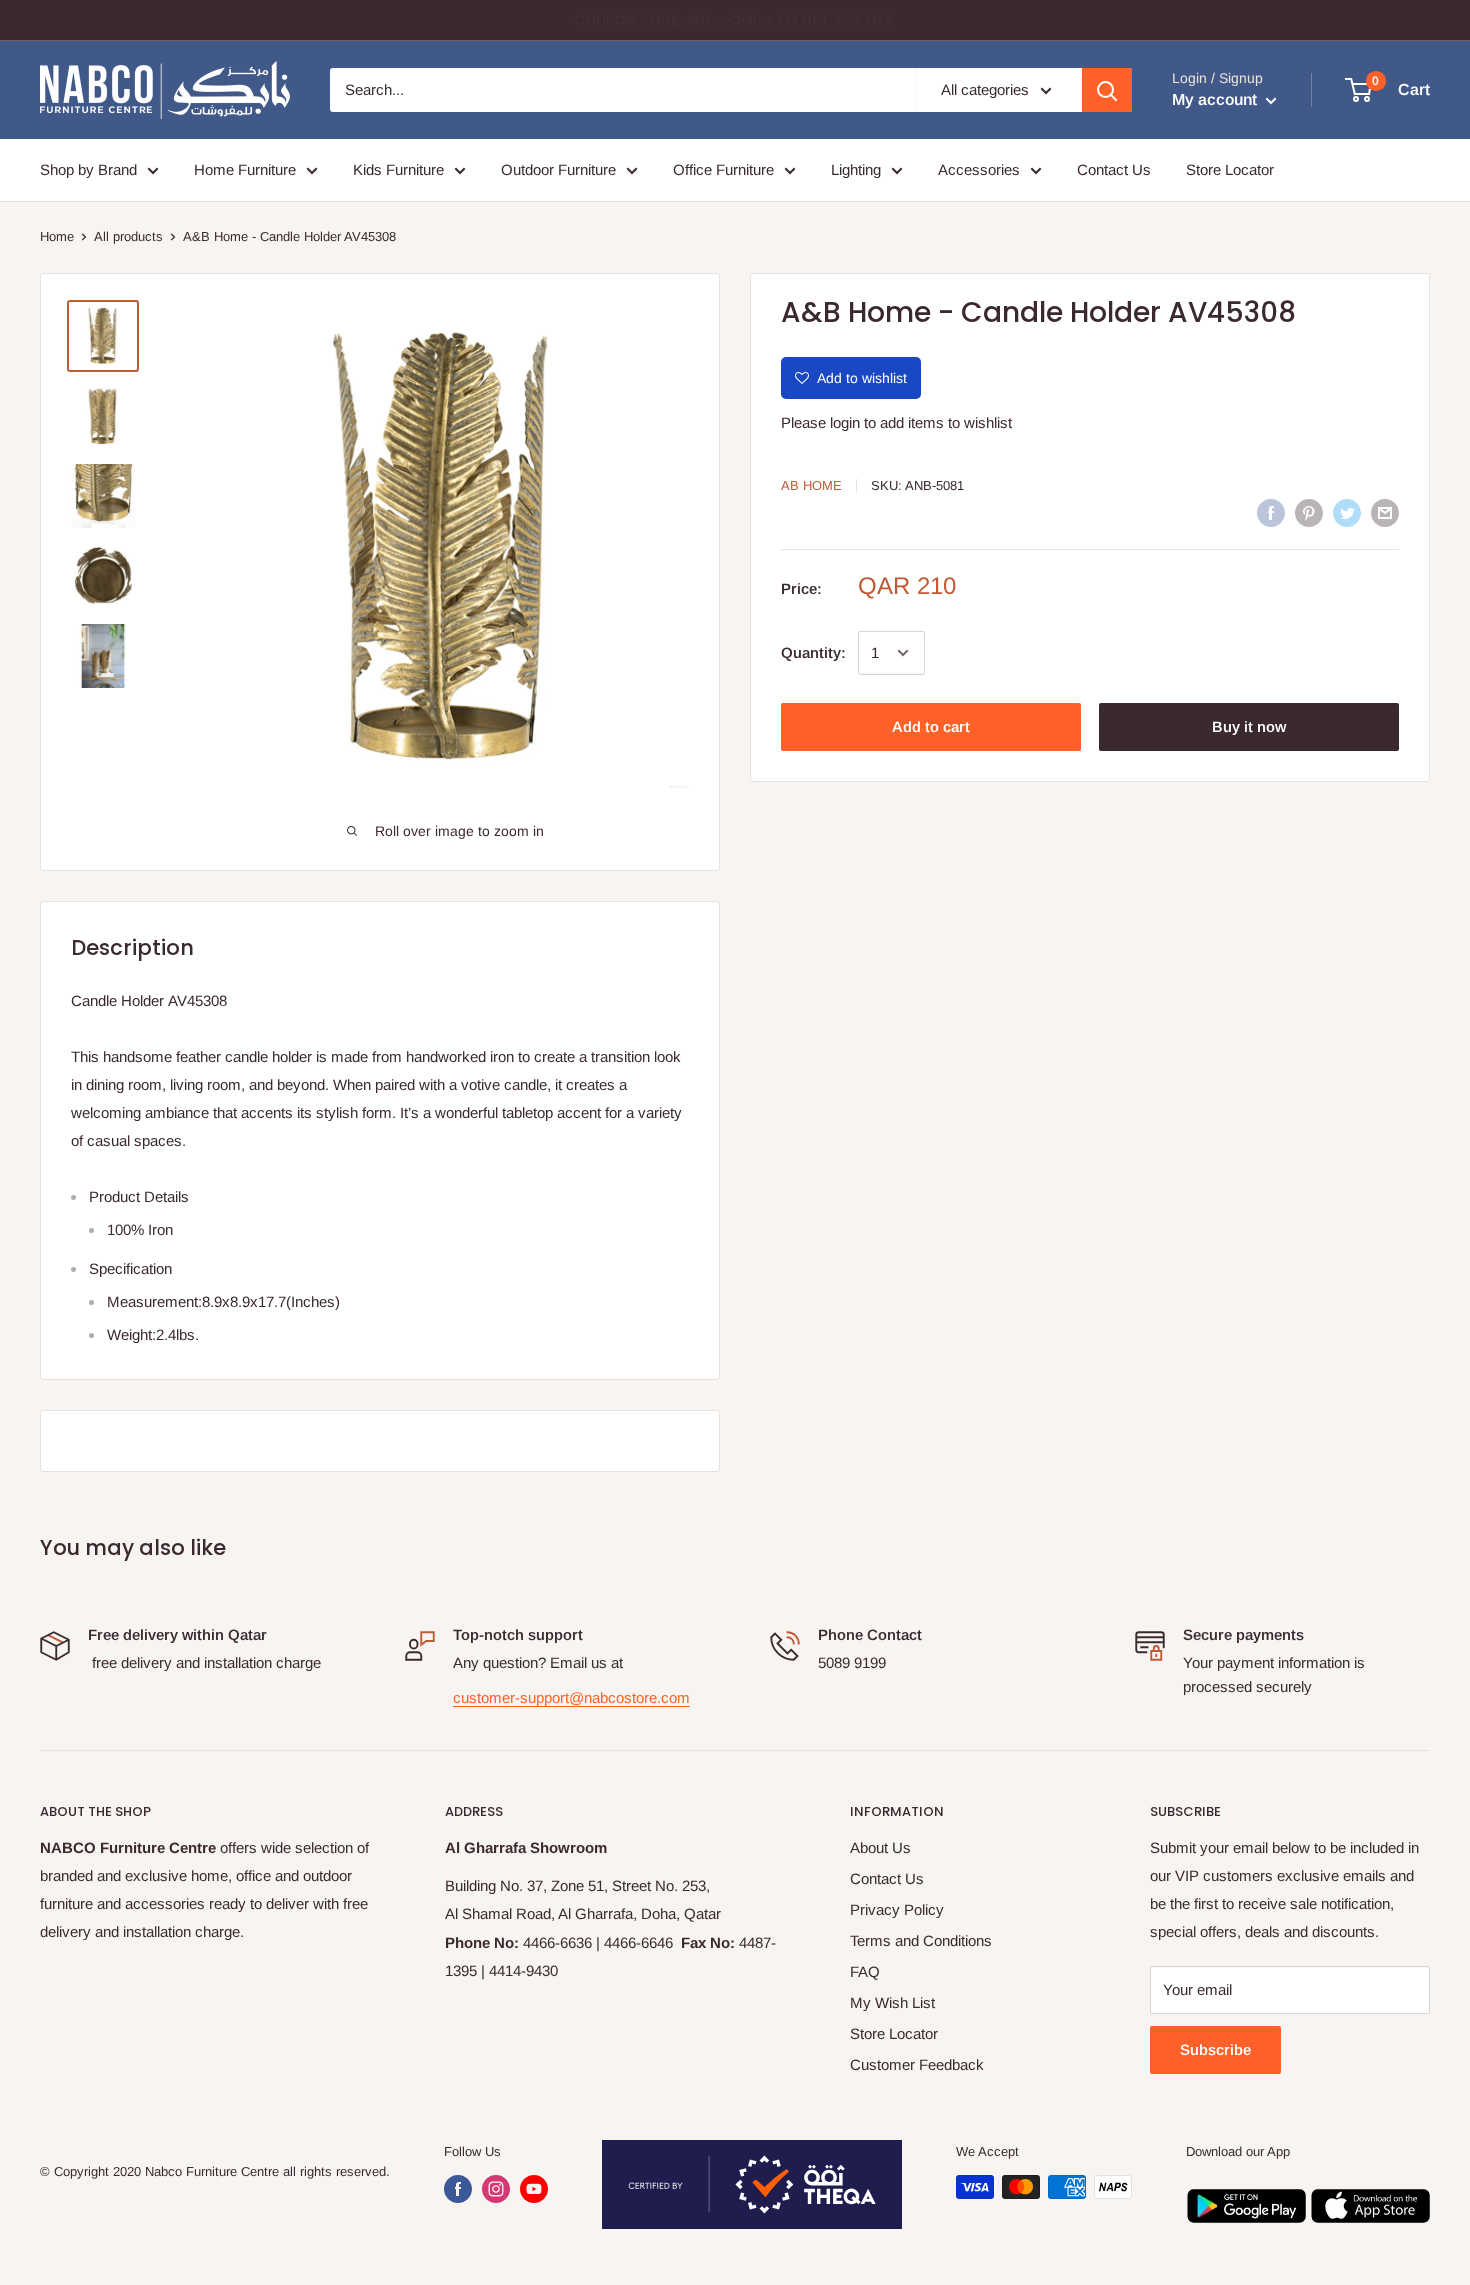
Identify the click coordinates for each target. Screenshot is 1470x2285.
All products (128, 236)
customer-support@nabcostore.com (571, 1697)
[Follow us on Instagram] (496, 2189)
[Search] (1107, 90)
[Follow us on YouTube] (534, 2189)
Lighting (856, 169)
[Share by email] (1385, 512)
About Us (880, 1847)
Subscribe (1215, 2049)
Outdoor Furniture (558, 169)
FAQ (865, 1971)
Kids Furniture (398, 169)
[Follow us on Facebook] (458, 2189)
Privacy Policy (897, 1909)
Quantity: (813, 652)
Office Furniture (723, 169)
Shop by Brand (88, 169)
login (845, 422)
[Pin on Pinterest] (1309, 512)
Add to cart (931, 726)
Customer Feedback (917, 2064)
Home (57, 236)
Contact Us (1114, 169)
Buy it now (1249, 726)
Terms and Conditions (921, 1940)
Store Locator (1230, 169)
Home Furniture (245, 169)
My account (1216, 99)
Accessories (979, 169)
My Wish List (892, 2002)
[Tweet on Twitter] (1347, 512)
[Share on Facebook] (1271, 512)
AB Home (811, 485)
